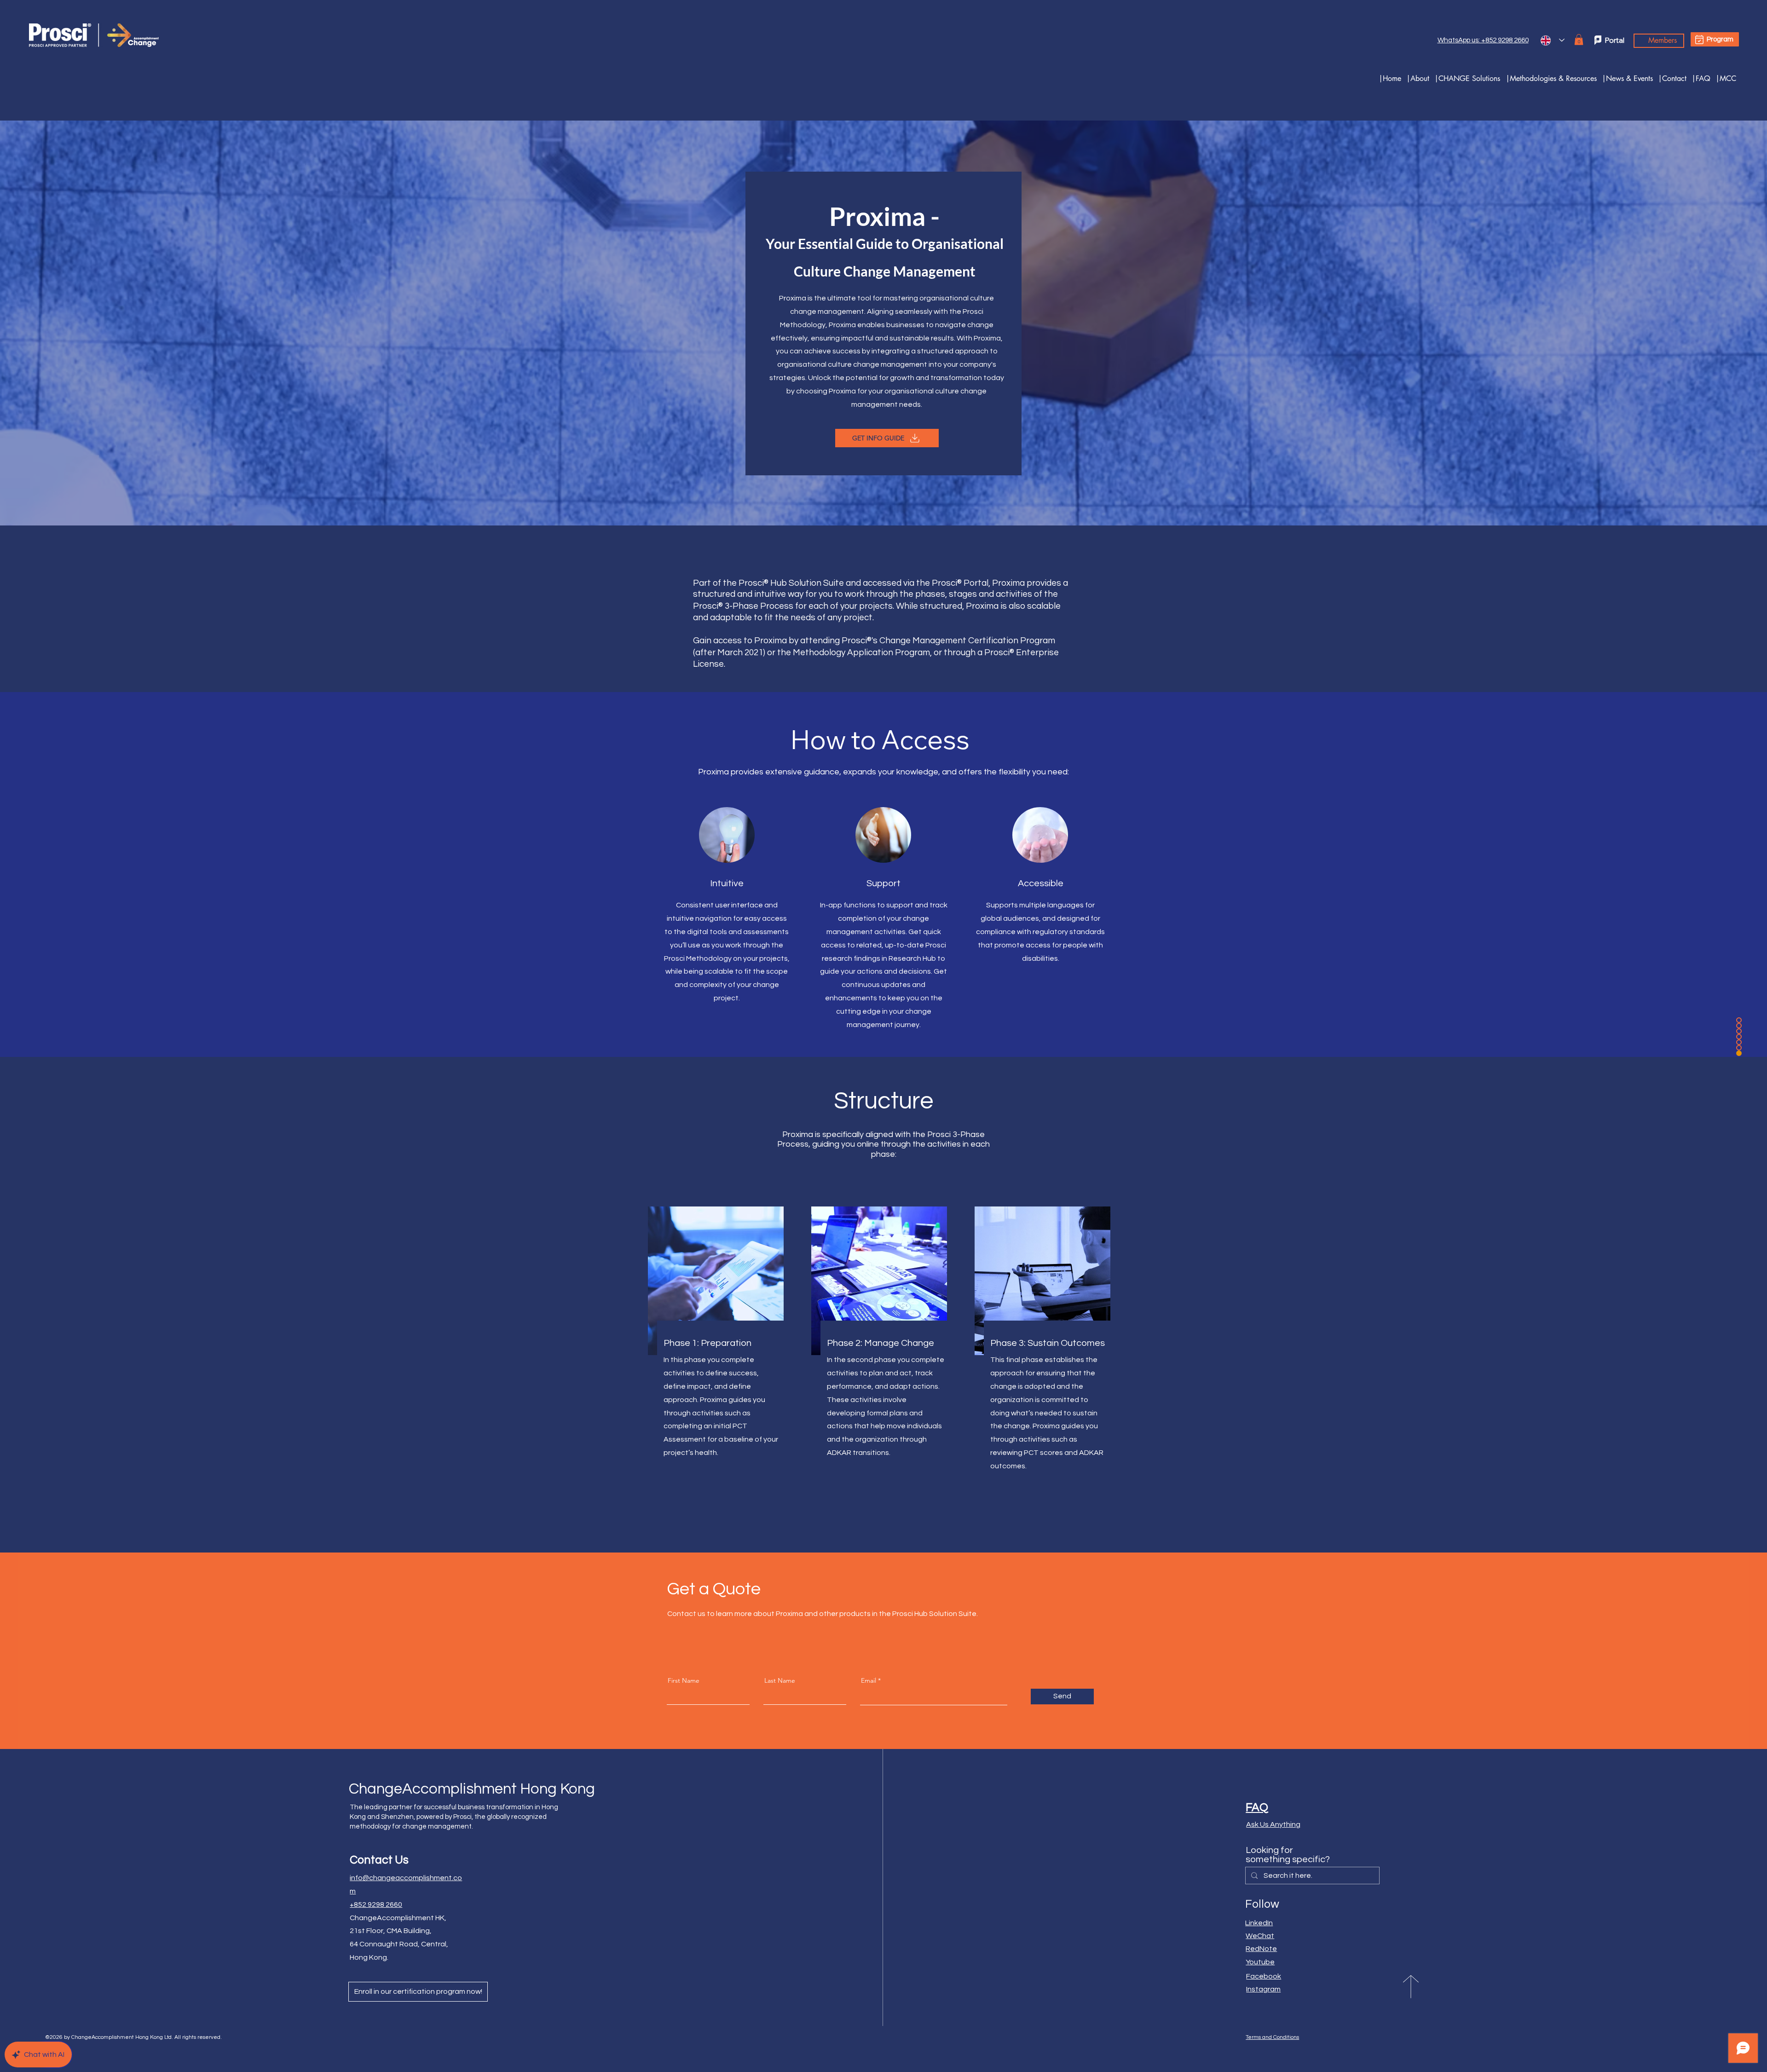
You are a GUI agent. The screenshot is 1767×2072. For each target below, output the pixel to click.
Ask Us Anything (1273, 1824)
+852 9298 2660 (376, 1905)
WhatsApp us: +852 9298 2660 (1483, 40)
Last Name (780, 1680)
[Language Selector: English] (1553, 40)
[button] (1467, 78)
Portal (1615, 40)
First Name (684, 1680)
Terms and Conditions (1272, 2037)
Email (869, 1680)
